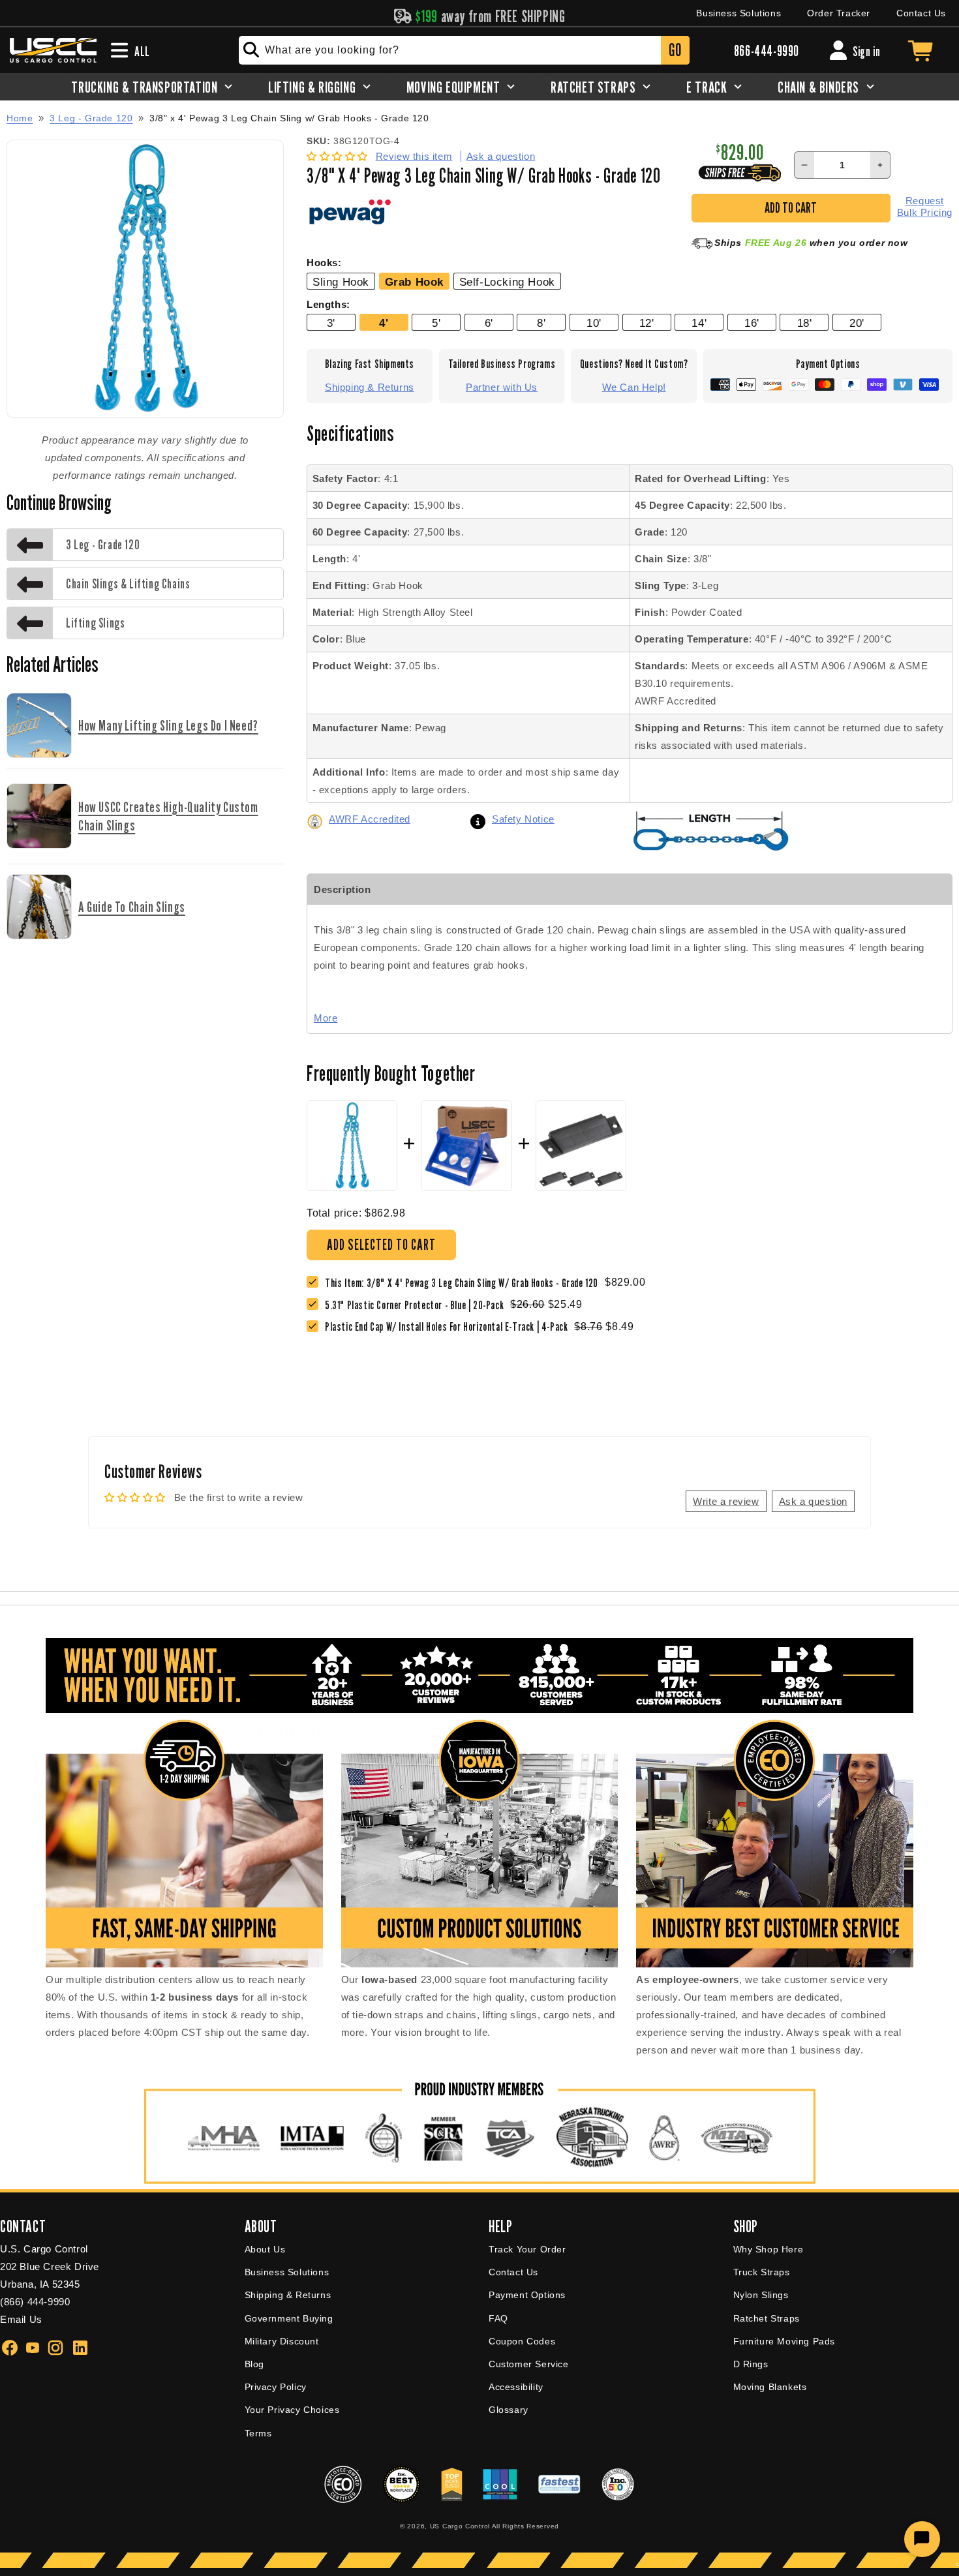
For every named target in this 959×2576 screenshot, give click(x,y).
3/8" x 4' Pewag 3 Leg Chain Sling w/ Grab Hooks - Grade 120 (289, 118)
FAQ (498, 2318)
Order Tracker (839, 13)
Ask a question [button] (813, 1501)
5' (436, 323)
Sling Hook (341, 282)
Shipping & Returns (370, 387)
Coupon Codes (522, 2341)
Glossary (509, 2410)
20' (857, 323)
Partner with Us (502, 387)
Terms (258, 2433)
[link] (418, 1305)
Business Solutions (738, 13)
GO (675, 50)
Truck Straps (762, 2272)
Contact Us (921, 13)
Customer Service (529, 2364)
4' (384, 323)
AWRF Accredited (370, 819)
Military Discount (282, 2341)
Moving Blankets (770, 2387)
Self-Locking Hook (507, 282)
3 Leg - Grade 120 (91, 118)
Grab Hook (414, 282)
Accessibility (516, 2387)
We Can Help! (634, 387)
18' (805, 323)
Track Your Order (527, 2249)
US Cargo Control (460, 2526)
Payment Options (527, 2295)
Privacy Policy (276, 2387)
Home (20, 118)
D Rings (751, 2364)
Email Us (21, 2319)
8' (541, 323)
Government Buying (289, 2318)
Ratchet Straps (767, 2318)
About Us (265, 2249)
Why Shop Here (769, 2249)
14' (699, 323)
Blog (254, 2364)
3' (331, 323)
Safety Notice (523, 819)
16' (752, 323)
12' (647, 323)
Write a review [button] (726, 1501)
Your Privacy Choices (292, 2410)
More (326, 1018)
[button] (339, 156)
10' (594, 323)
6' (489, 323)
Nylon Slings (761, 2295)
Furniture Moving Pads (784, 2341)
